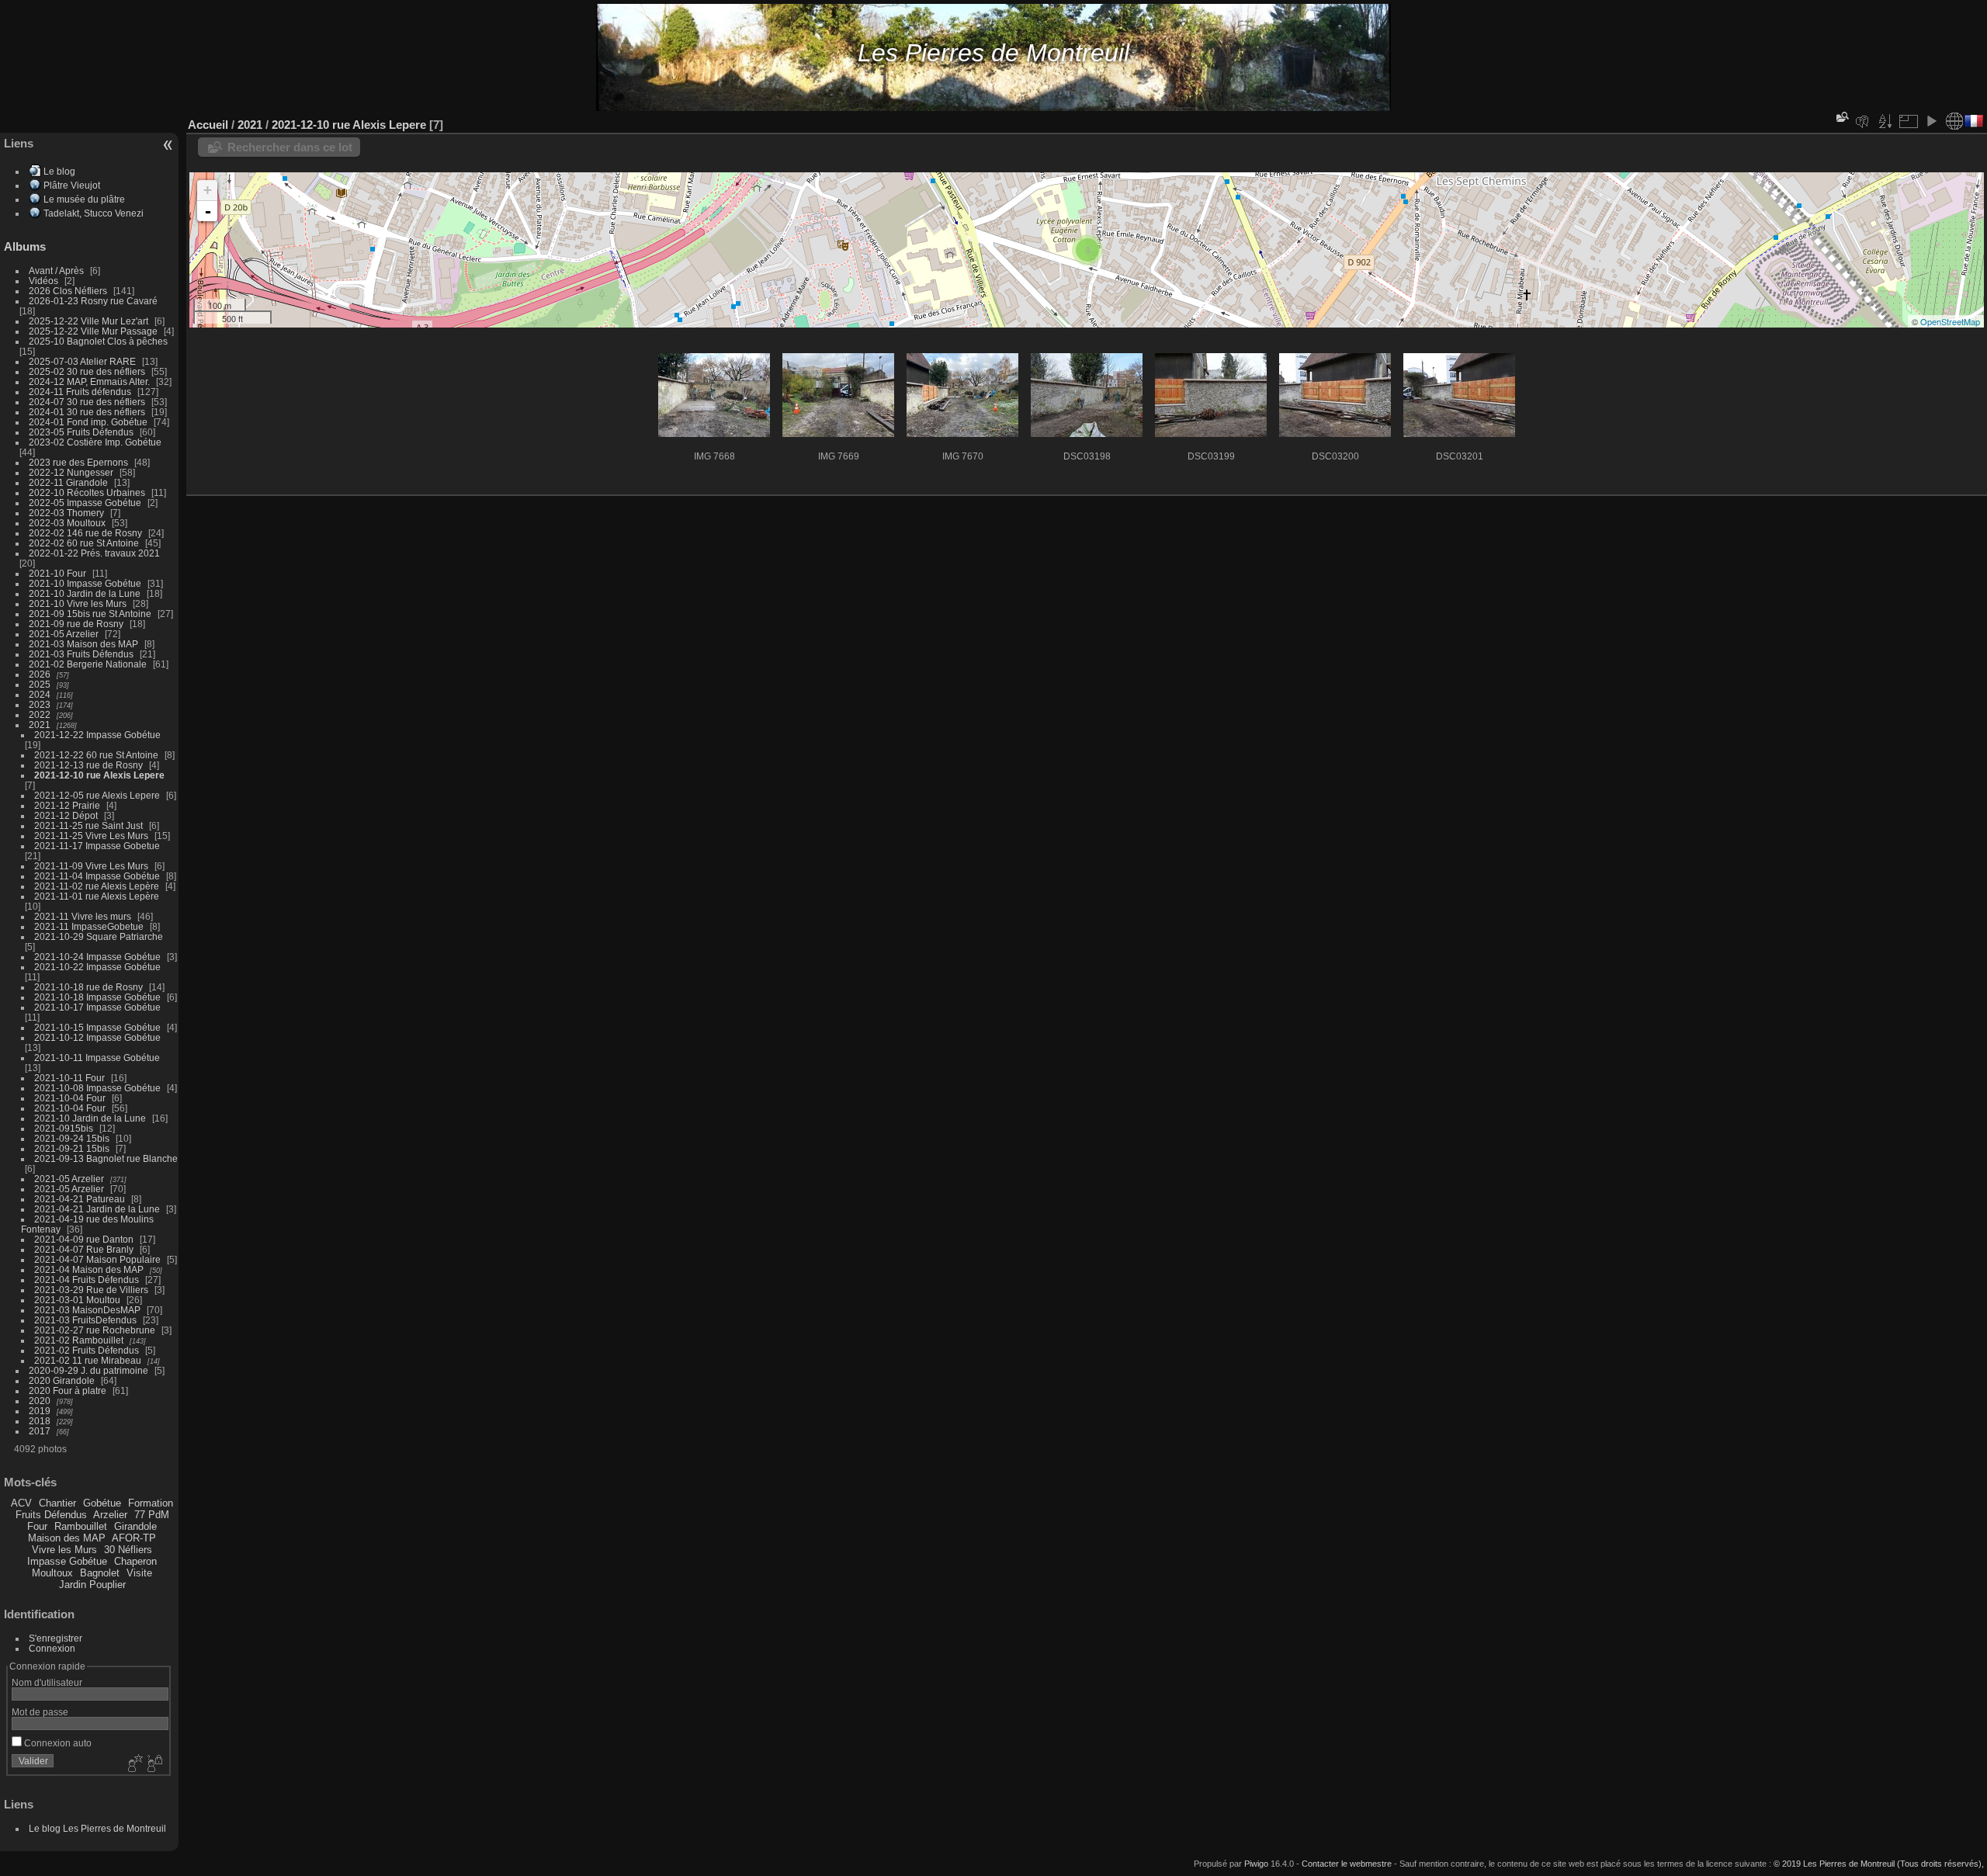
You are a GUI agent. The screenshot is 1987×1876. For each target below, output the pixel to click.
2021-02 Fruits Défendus (87, 1350)
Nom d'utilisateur (47, 1682)
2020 (40, 1401)
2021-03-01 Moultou (77, 1300)
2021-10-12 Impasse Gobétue (97, 1037)
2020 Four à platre (68, 1391)
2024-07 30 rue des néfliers (87, 402)
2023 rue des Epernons (78, 462)
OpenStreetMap (1950, 321)
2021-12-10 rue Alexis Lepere (99, 775)
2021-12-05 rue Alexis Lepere (97, 795)
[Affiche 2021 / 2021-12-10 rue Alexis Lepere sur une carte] (1954, 121)
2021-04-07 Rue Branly (84, 1249)
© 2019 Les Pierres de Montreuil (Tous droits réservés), (1879, 1864)
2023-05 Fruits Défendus (81, 432)
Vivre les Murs (64, 1550)
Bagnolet (100, 1573)
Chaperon (135, 1561)
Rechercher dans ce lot (290, 147)
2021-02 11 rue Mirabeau (88, 1360)
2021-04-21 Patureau (80, 1199)
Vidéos (43, 281)
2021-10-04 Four (70, 1098)
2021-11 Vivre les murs (83, 916)
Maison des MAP (67, 1538)
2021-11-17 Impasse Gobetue (97, 846)
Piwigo (1256, 1864)
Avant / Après (56, 270)
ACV (21, 1503)
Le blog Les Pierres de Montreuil (97, 1828)
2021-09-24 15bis (72, 1138)
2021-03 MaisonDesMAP (87, 1310)
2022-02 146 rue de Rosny (85, 533)
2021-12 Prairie (67, 805)
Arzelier (110, 1515)
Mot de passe (40, 1712)
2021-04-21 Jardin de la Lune (97, 1209)
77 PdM (152, 1515)
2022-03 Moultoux (67, 523)
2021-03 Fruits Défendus (81, 654)
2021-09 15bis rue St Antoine (90, 614)
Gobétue (102, 1503)
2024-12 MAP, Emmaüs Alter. (89, 381)
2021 (40, 725)
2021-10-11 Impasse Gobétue (97, 1058)
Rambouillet (81, 1526)
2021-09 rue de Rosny (76, 624)
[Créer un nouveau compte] (134, 1764)
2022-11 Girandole (68, 482)
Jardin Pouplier (92, 1585)
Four (37, 1526)
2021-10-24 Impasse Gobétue (97, 957)
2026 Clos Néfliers (68, 291)
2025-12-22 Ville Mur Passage (93, 331)
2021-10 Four (57, 573)
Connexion (52, 1648)
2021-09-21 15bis (72, 1148)
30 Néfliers (128, 1550)
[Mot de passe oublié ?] (154, 1764)
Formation (151, 1503)
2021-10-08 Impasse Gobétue (97, 1088)
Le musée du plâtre (84, 199)
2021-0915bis (64, 1128)
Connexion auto (57, 1743)
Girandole (135, 1526)
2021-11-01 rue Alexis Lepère (97, 896)
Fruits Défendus (51, 1515)
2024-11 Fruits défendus (80, 392)
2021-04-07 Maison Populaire (97, 1259)
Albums (25, 246)
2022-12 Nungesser (71, 472)
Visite (139, 1573)
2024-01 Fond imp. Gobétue (88, 422)
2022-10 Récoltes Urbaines (87, 492)
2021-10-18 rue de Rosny (88, 987)
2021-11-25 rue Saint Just (88, 825)
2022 (40, 714)
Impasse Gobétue (67, 1561)
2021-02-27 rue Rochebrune (95, 1330)
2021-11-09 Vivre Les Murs (91, 866)
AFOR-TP (134, 1538)
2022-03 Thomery (66, 513)
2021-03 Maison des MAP (83, 644)
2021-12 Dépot (66, 815)
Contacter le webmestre (1347, 1864)
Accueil (208, 125)
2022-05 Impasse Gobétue (85, 503)
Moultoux (52, 1573)
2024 (40, 694)
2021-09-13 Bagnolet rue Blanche (106, 1158)
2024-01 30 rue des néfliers (88, 412)
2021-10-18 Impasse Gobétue (97, 997)
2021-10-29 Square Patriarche (99, 936)
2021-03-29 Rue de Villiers (91, 1290)
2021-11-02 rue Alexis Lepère (97, 886)
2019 (40, 1411)
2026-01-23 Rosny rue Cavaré (93, 301)
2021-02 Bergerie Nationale (88, 664)
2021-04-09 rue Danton (84, 1239)
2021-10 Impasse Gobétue (85, 583)
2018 (40, 1421)
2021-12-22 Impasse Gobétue (97, 735)
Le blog (59, 171)
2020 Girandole (62, 1380)
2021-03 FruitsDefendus (85, 1320)
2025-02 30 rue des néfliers (87, 371)
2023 (40, 704)
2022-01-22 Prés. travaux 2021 (94, 553)
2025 (40, 684)
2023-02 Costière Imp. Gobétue (95, 442)
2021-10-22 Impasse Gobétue (97, 967)
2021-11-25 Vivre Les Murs (91, 836)
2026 (40, 674)
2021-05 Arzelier (64, 634)
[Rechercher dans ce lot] (1841, 117)
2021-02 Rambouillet (79, 1340)
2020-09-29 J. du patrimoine (88, 1370)
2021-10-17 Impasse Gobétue (97, 1007)
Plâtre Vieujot (72, 185)
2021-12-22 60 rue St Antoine (96, 755)
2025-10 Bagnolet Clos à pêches (98, 341)
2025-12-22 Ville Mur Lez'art (88, 321)
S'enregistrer (55, 1638)
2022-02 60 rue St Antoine (84, 543)
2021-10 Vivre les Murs (78, 603)
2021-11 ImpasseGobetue (89, 926)
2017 (40, 1431)
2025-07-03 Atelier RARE (82, 361)
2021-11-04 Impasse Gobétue (97, 876)
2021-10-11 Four (69, 1078)
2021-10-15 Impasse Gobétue (97, 1027)
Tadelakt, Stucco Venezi (94, 213)
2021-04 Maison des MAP (89, 1269)
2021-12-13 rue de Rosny (88, 765)
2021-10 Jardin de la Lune (85, 593)
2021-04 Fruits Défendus (87, 1280)
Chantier (57, 1503)
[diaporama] (1931, 121)
